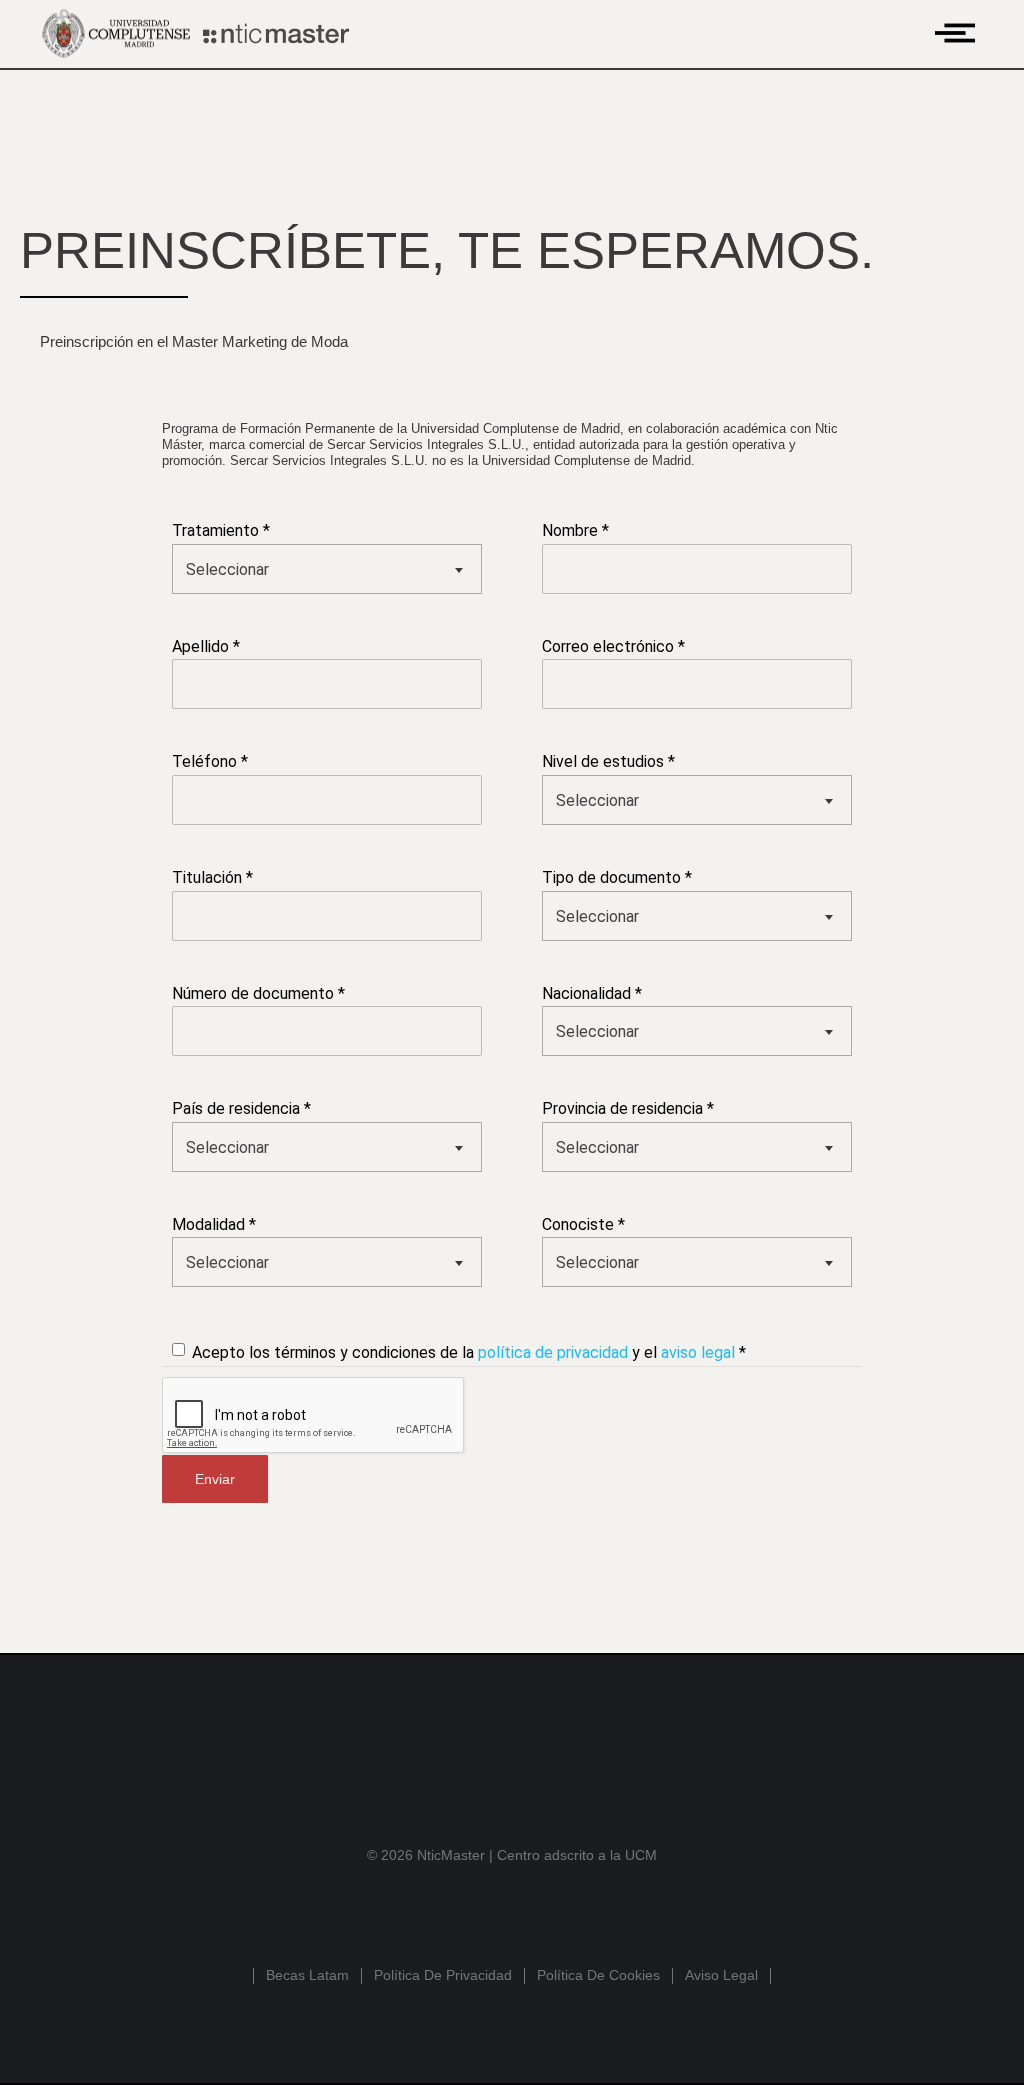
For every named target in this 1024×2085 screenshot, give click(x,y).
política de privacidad (553, 1352)
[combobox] (327, 569)
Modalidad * (214, 1224)
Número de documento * (258, 993)
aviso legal (698, 1352)
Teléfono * (210, 761)
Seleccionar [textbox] (227, 569)
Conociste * (583, 1224)
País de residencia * (241, 1108)
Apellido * (206, 646)
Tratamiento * (221, 530)
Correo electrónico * (613, 646)
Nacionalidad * (592, 993)
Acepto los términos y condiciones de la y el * (469, 1352)
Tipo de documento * (617, 877)
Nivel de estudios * (608, 761)
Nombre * (575, 530)
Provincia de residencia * (628, 1108)
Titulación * (212, 877)
